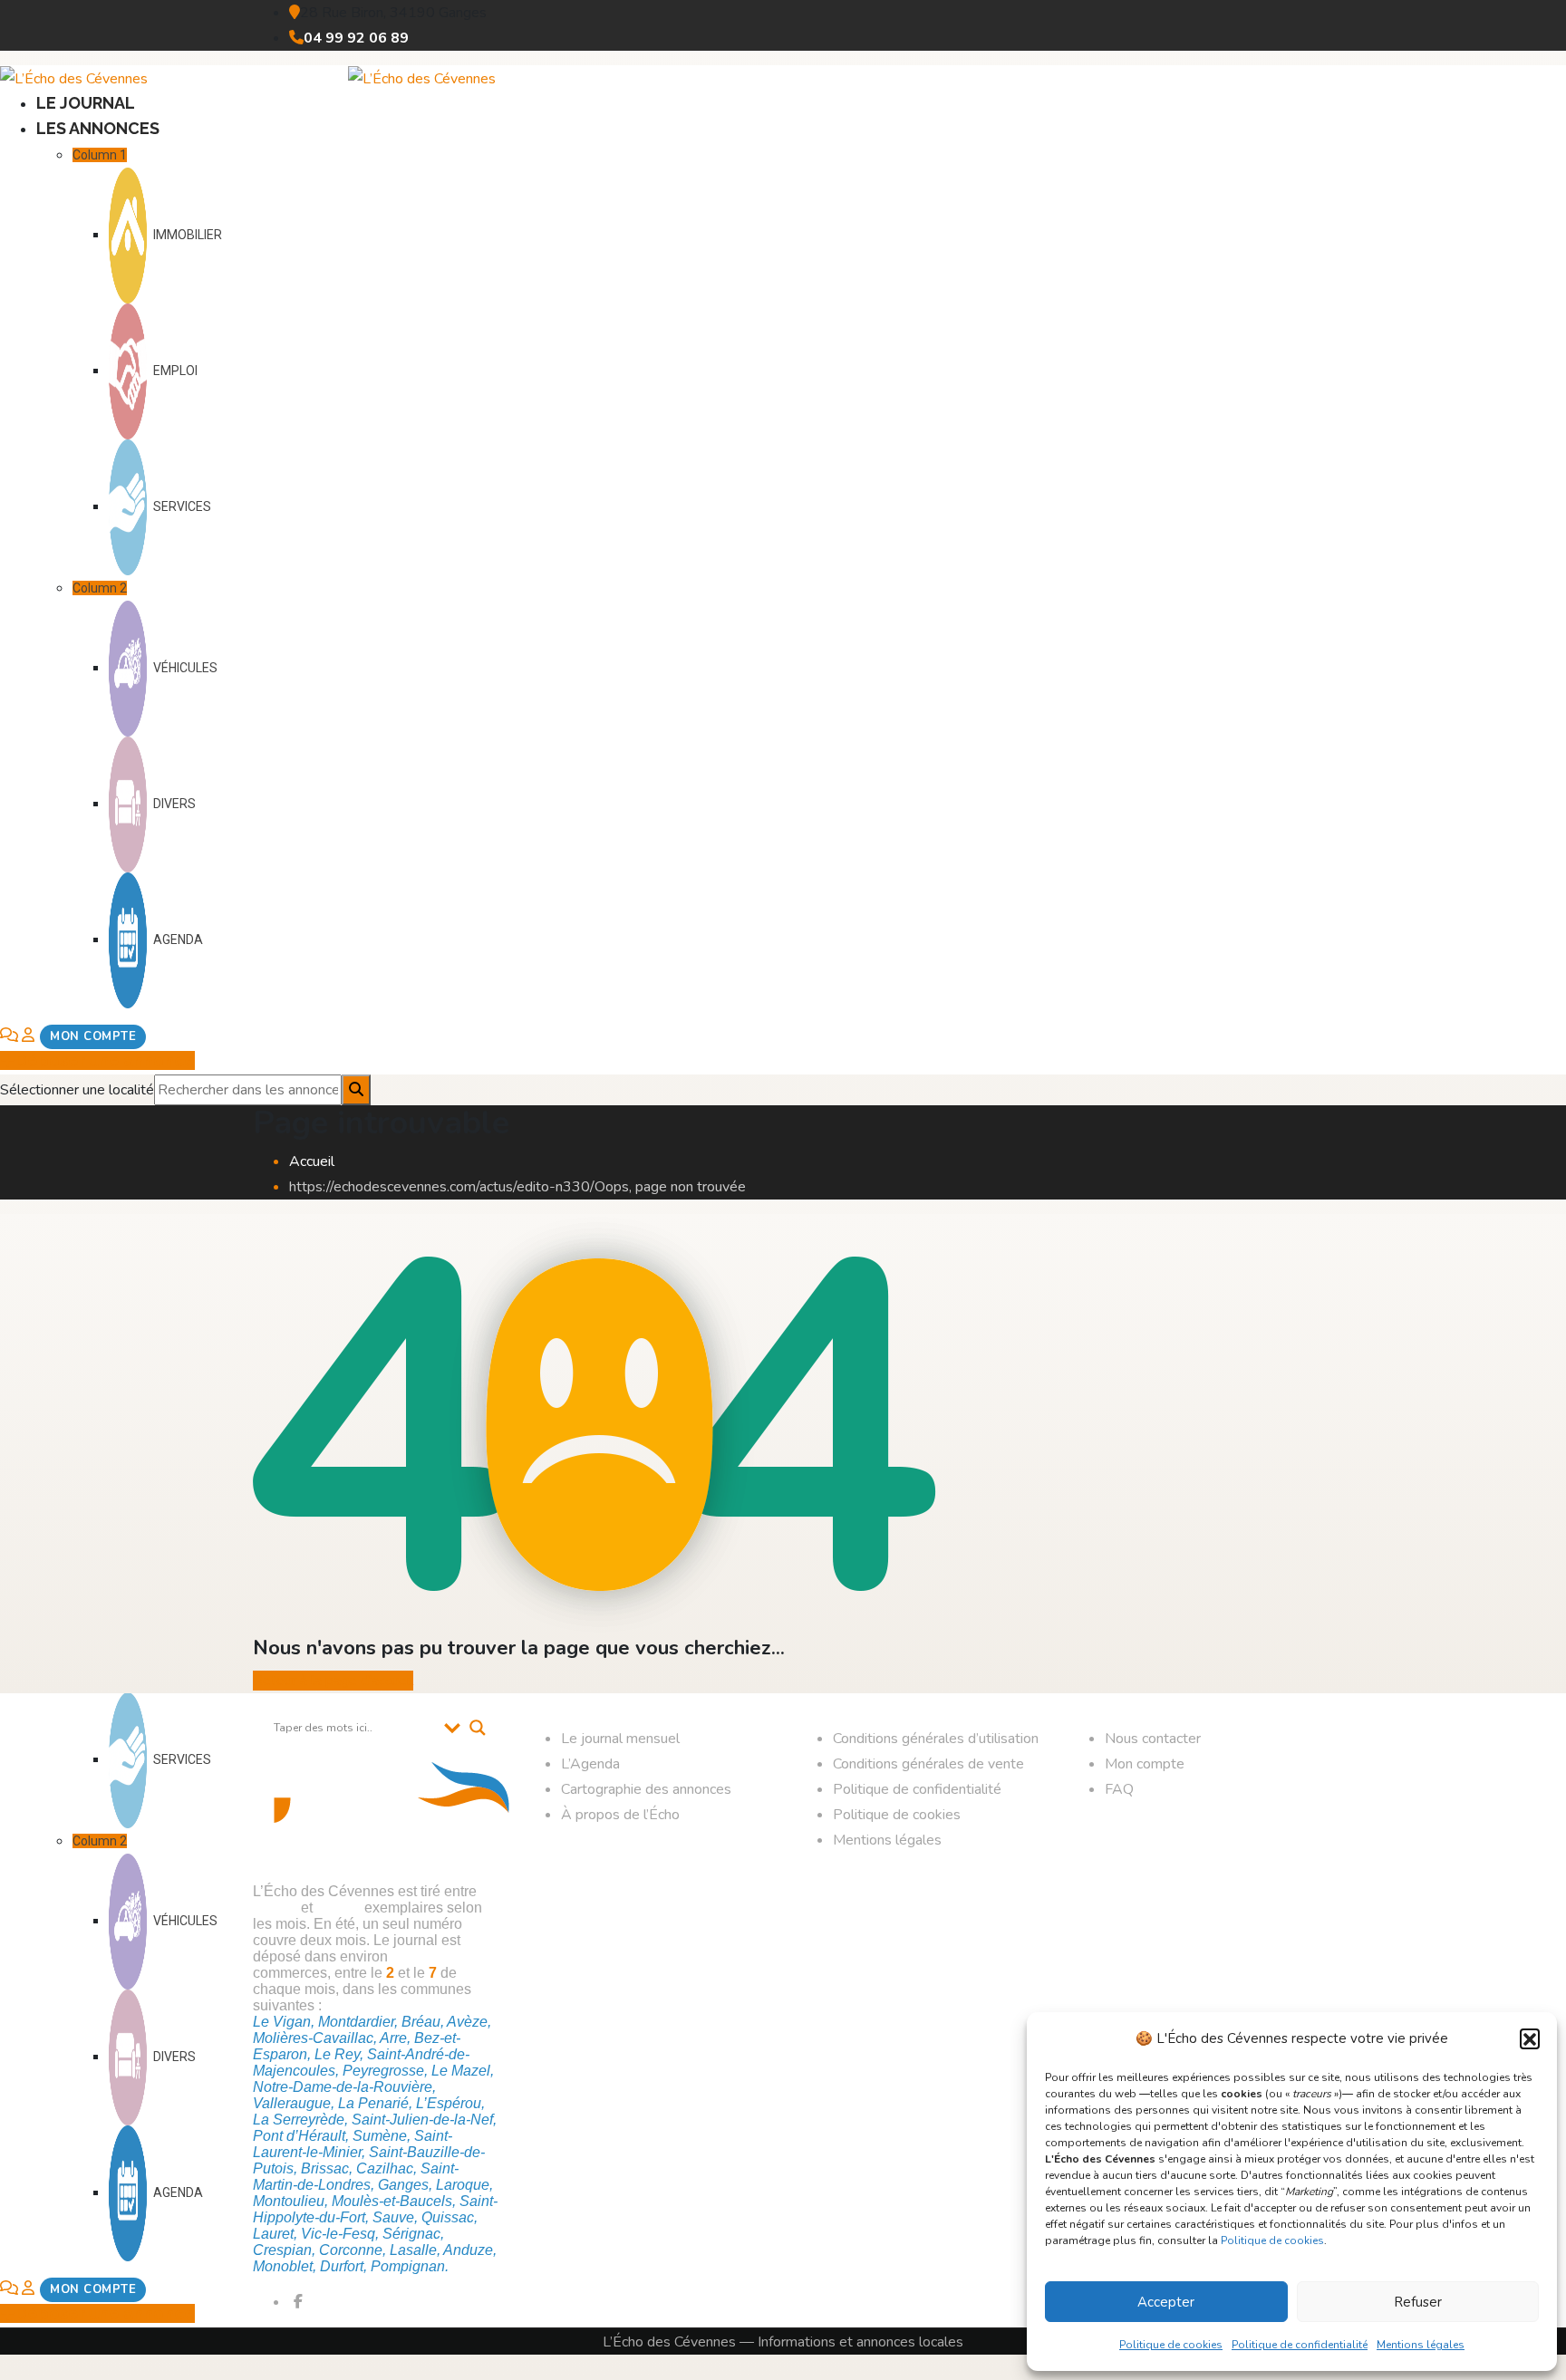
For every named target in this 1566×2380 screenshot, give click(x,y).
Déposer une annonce (105, 1060)
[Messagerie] (9, 1036)
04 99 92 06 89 (356, 38)
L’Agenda (590, 1764)
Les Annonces (98, 128)
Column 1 (100, 155)
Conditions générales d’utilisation (936, 1739)
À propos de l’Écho (620, 1815)
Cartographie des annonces (646, 1789)
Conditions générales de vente (928, 1764)
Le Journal (86, 103)
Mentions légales (1421, 2345)
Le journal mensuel (620, 1739)
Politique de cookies (1272, 2240)
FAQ (1119, 1789)
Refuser (1418, 2302)
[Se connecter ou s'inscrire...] (84, 1036)
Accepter (1166, 2302)
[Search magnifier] (478, 1728)
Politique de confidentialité (1300, 2345)
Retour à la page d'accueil (333, 1681)
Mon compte (1145, 1764)
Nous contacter (1153, 1739)
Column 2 (100, 588)
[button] (1530, 2038)
